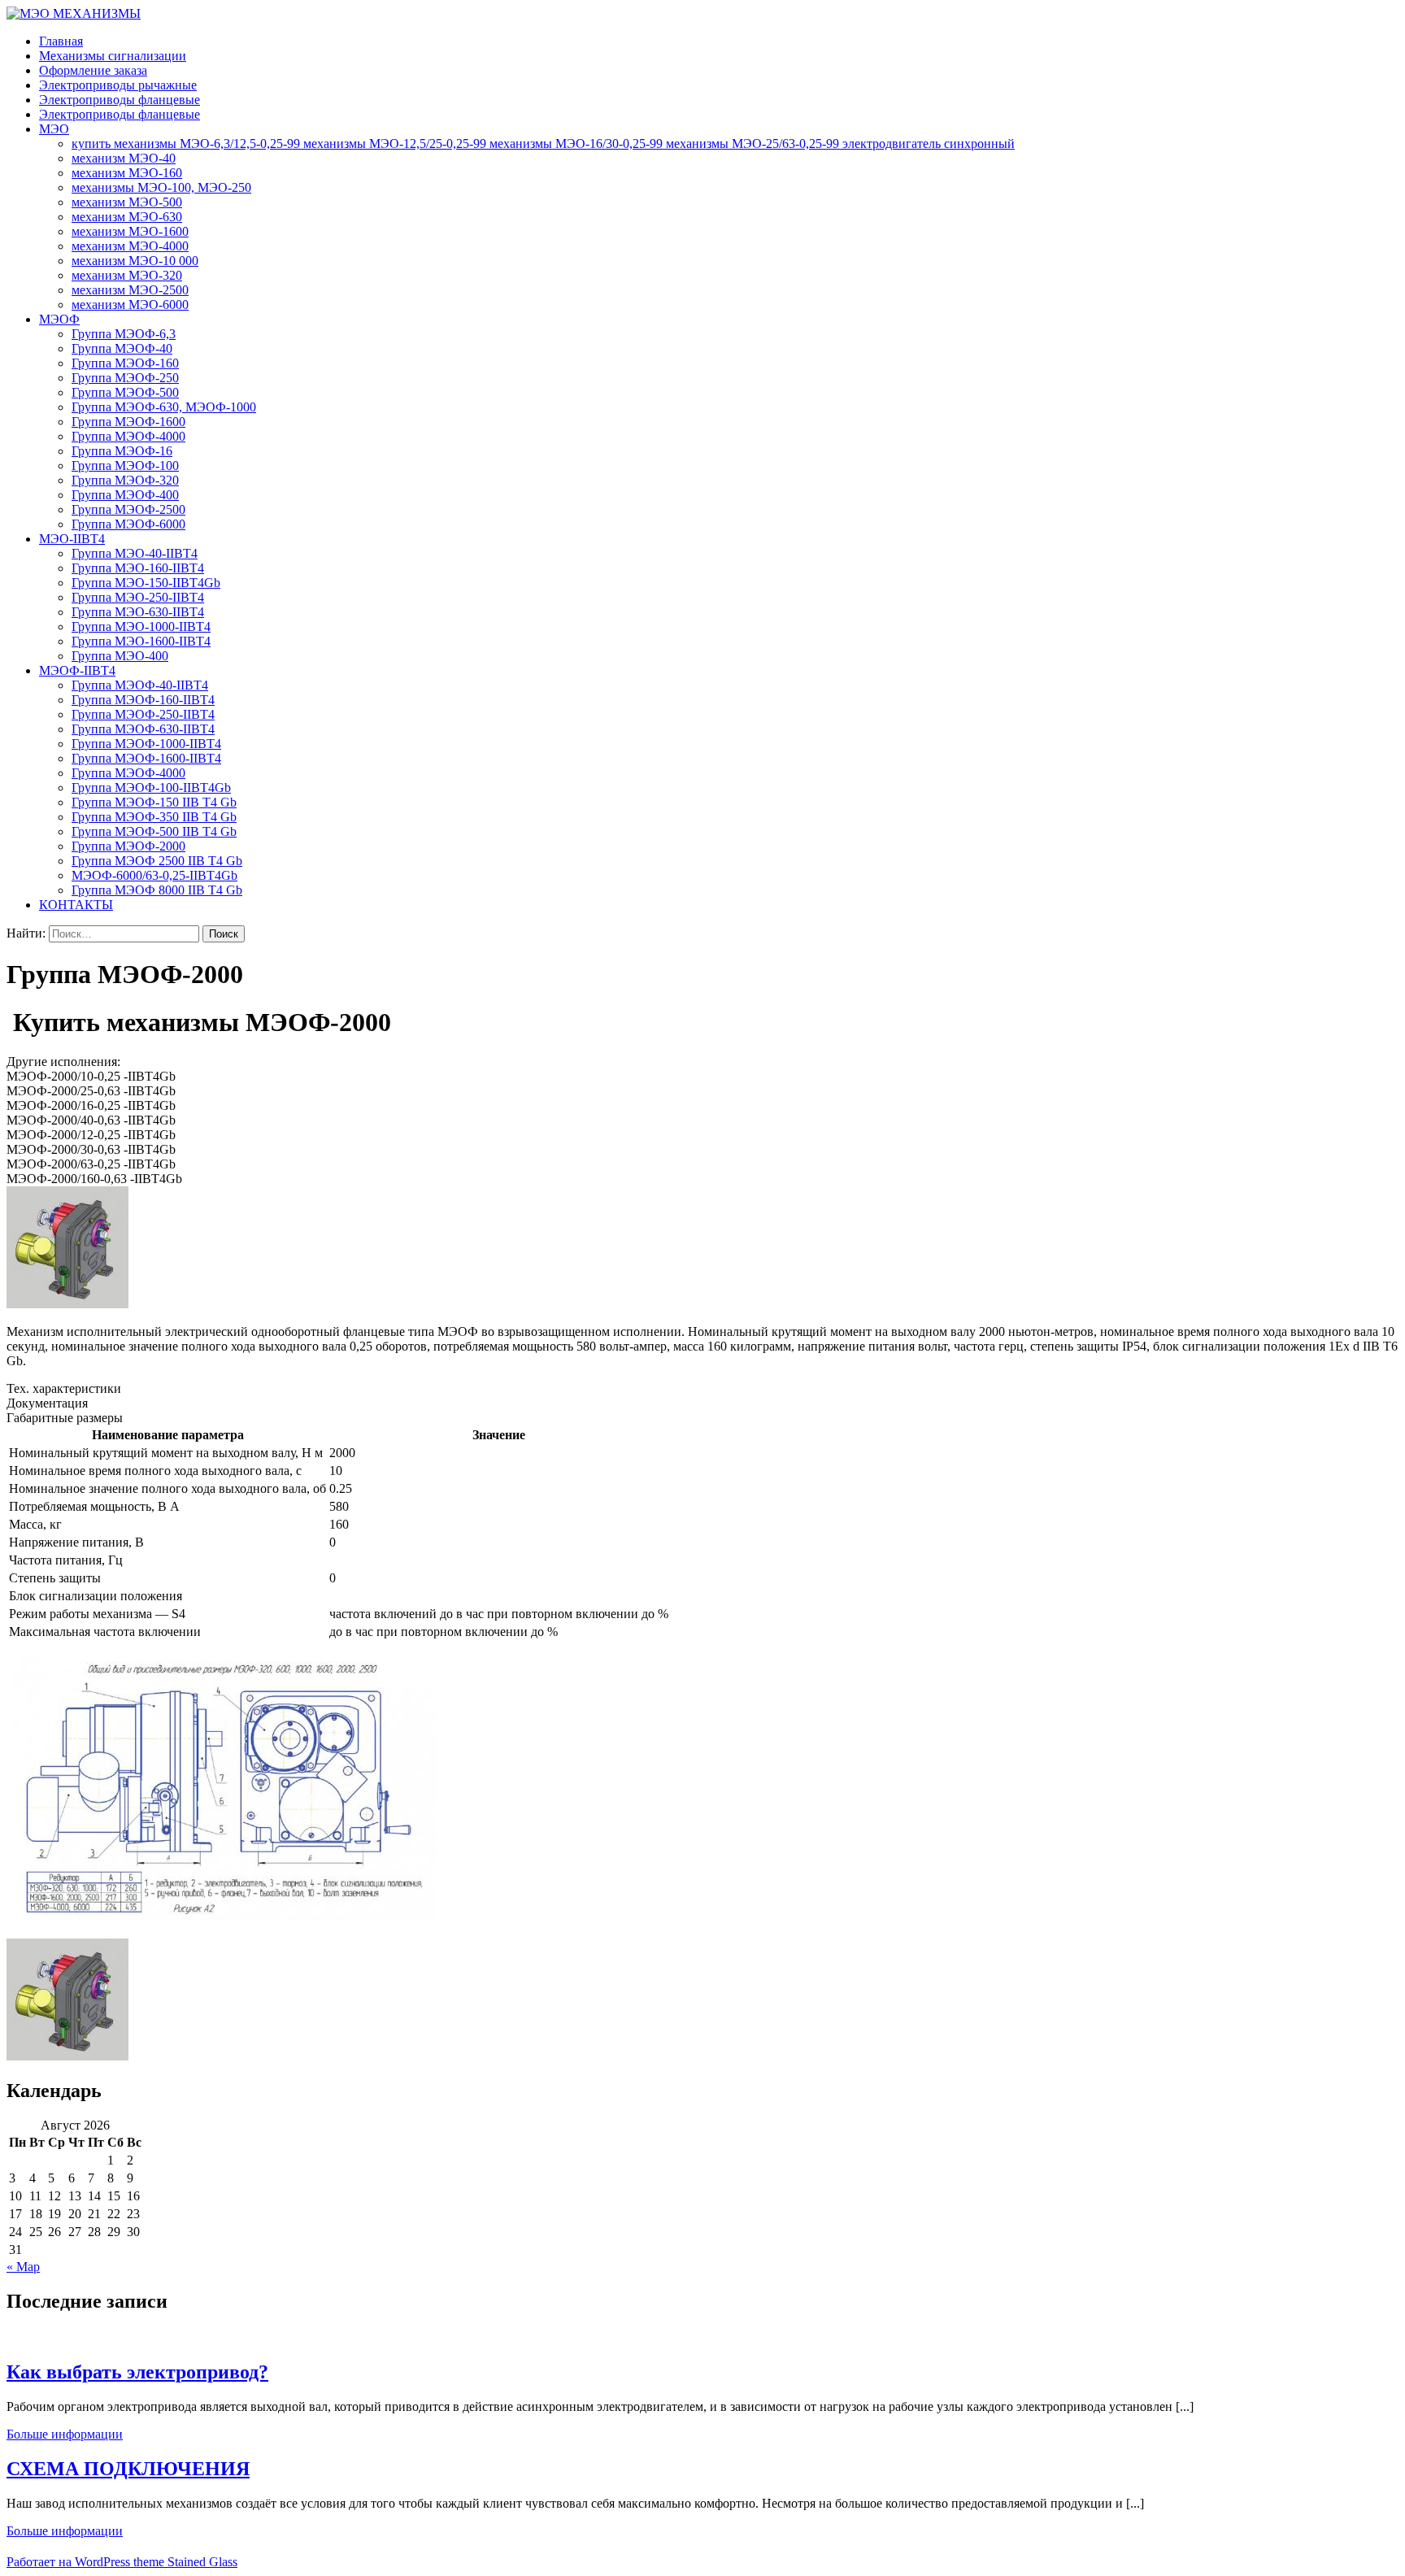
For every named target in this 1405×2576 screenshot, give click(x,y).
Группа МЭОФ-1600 (128, 422)
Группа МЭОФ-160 (125, 363)
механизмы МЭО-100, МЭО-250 (161, 187)
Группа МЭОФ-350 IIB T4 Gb (154, 817)
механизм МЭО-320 (127, 275)
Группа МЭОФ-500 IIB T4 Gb (154, 831)
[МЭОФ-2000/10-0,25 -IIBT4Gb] (67, 1304)
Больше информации (65, 2434)
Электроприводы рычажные (118, 85)
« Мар (23, 2267)
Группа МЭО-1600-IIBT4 (141, 641)
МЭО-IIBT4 (72, 539)
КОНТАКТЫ (76, 905)
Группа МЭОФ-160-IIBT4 (143, 700)
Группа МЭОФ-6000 (128, 524)
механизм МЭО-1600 (130, 231)
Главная (61, 41)
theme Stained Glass (184, 2562)
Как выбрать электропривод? (137, 2372)
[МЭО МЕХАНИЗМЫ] (74, 13)
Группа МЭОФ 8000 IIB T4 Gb (157, 890)
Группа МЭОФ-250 (125, 378)
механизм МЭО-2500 (130, 290)
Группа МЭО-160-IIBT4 (138, 568)
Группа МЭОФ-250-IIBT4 (143, 714)
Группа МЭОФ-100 (125, 466)
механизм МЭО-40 (124, 158)
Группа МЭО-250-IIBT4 (138, 597)
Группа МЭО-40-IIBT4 (135, 553)
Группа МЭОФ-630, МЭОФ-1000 (164, 407)
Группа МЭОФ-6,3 (124, 334)
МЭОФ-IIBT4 (77, 670)
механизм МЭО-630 (127, 217)
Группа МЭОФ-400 (125, 495)
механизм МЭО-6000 (130, 305)
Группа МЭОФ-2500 (128, 509)
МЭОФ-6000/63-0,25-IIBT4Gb (154, 875)
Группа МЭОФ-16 (122, 451)
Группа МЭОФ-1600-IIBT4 (146, 758)
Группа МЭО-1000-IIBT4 (141, 627)
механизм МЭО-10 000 (135, 261)
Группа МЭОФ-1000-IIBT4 (146, 744)
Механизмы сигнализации (113, 56)
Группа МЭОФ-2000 (128, 846)
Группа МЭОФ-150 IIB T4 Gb (154, 802)
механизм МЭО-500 (127, 202)
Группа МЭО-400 (120, 656)
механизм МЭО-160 (127, 173)
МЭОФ (59, 319)
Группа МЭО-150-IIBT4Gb (146, 583)
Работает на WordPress (68, 2562)
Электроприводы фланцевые (120, 100)
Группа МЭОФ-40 (122, 348)
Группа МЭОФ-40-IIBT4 (140, 685)
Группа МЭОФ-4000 (128, 436)
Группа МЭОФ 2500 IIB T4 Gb (157, 861)
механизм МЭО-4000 (130, 246)
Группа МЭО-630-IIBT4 (138, 612)
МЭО (54, 129)
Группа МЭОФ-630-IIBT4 (143, 729)
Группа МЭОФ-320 (125, 480)
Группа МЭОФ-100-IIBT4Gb (151, 788)
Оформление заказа (93, 70)
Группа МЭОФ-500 (125, 392)
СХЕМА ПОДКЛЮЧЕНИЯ (128, 2469)
